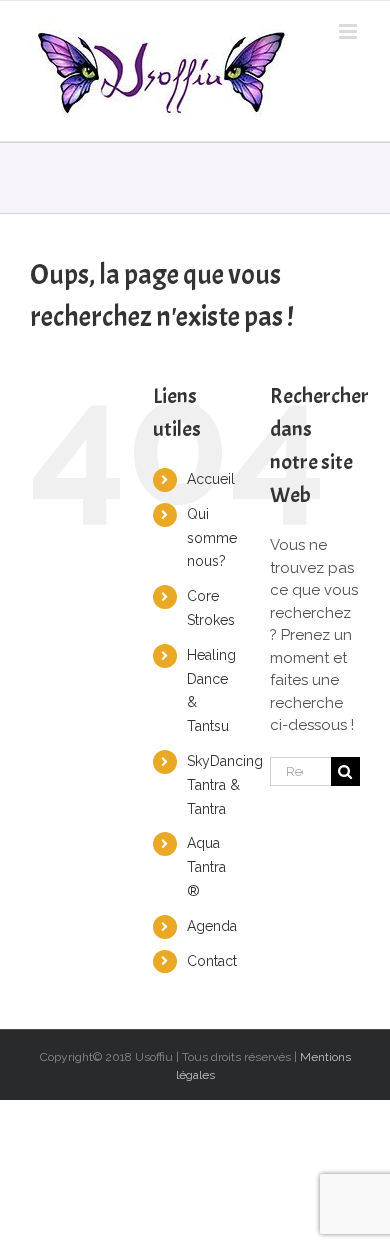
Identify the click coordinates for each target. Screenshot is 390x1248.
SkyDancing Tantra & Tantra (225, 785)
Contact (212, 961)
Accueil (211, 479)
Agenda (212, 926)
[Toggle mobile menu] (349, 31)
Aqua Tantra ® (206, 867)
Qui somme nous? (212, 538)
